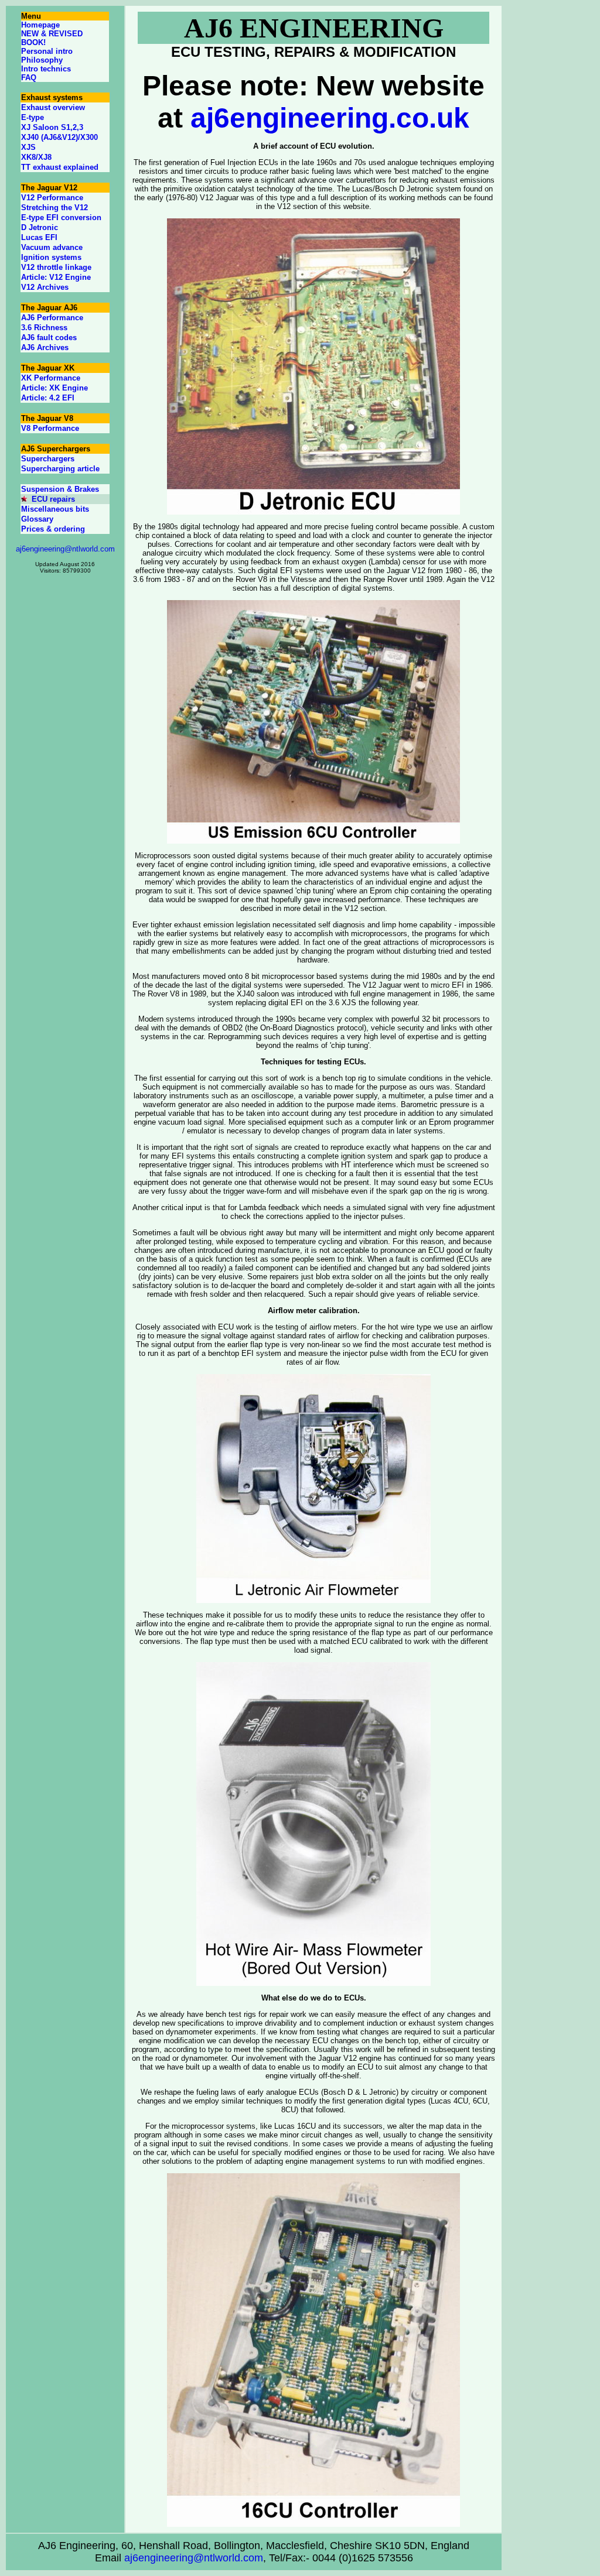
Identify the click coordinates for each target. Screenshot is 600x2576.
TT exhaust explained (60, 167)
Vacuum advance (52, 247)
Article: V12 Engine (56, 277)
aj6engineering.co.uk (330, 118)
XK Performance (51, 378)
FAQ (29, 78)
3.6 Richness (44, 328)
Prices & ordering (53, 529)
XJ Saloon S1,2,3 (52, 127)
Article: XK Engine (54, 388)
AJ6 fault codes (49, 338)
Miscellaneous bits (55, 509)
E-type (33, 117)
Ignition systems (51, 257)
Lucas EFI (39, 237)
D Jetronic (40, 227)
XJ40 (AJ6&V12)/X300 (59, 137)
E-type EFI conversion (61, 217)
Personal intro (47, 51)
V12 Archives (45, 287)
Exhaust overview (53, 107)
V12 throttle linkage (56, 267)
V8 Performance (50, 428)
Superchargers (48, 459)
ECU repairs (53, 499)
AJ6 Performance (52, 318)
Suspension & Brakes (60, 489)
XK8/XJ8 (36, 157)
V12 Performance (52, 198)
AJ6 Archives (45, 347)
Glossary (37, 519)
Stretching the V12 (54, 208)
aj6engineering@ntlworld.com (65, 549)
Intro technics (46, 69)
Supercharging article (60, 469)
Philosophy (42, 60)
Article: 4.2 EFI (48, 398)
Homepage (40, 25)
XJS (28, 147)
